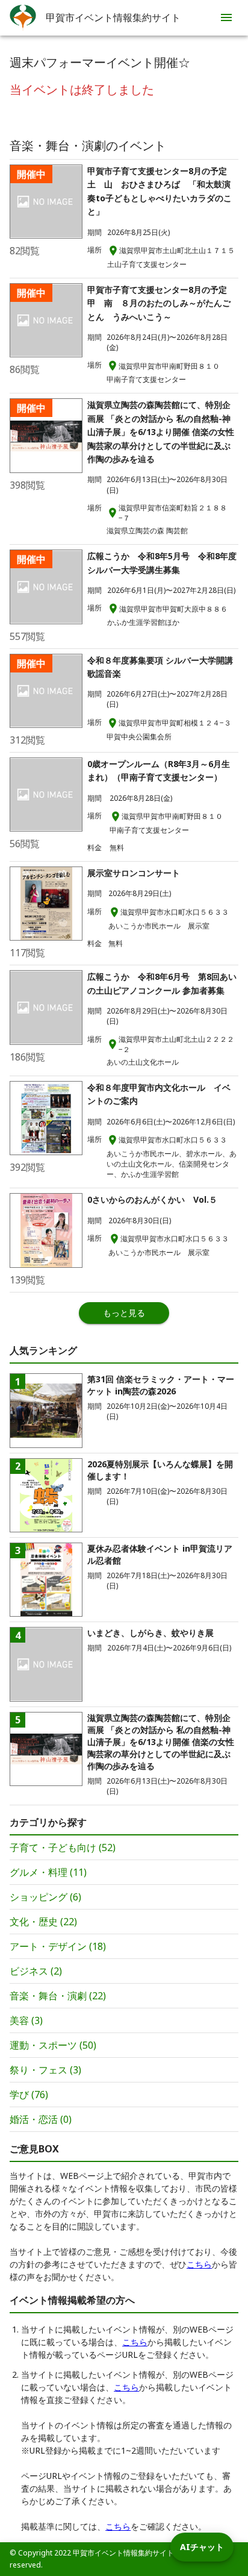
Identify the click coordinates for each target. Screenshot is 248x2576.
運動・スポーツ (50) (53, 2045)
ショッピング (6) (45, 1897)
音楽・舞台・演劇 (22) (58, 1996)
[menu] (226, 17)
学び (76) (29, 2095)
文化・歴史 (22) (43, 1922)
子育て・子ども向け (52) (63, 1847)
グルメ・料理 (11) (48, 1872)
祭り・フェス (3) (45, 2070)
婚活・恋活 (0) (41, 2119)
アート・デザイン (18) (58, 1946)
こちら (199, 2264)
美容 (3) (26, 2020)
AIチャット (202, 2547)
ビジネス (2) (36, 1971)
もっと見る (124, 1313)
